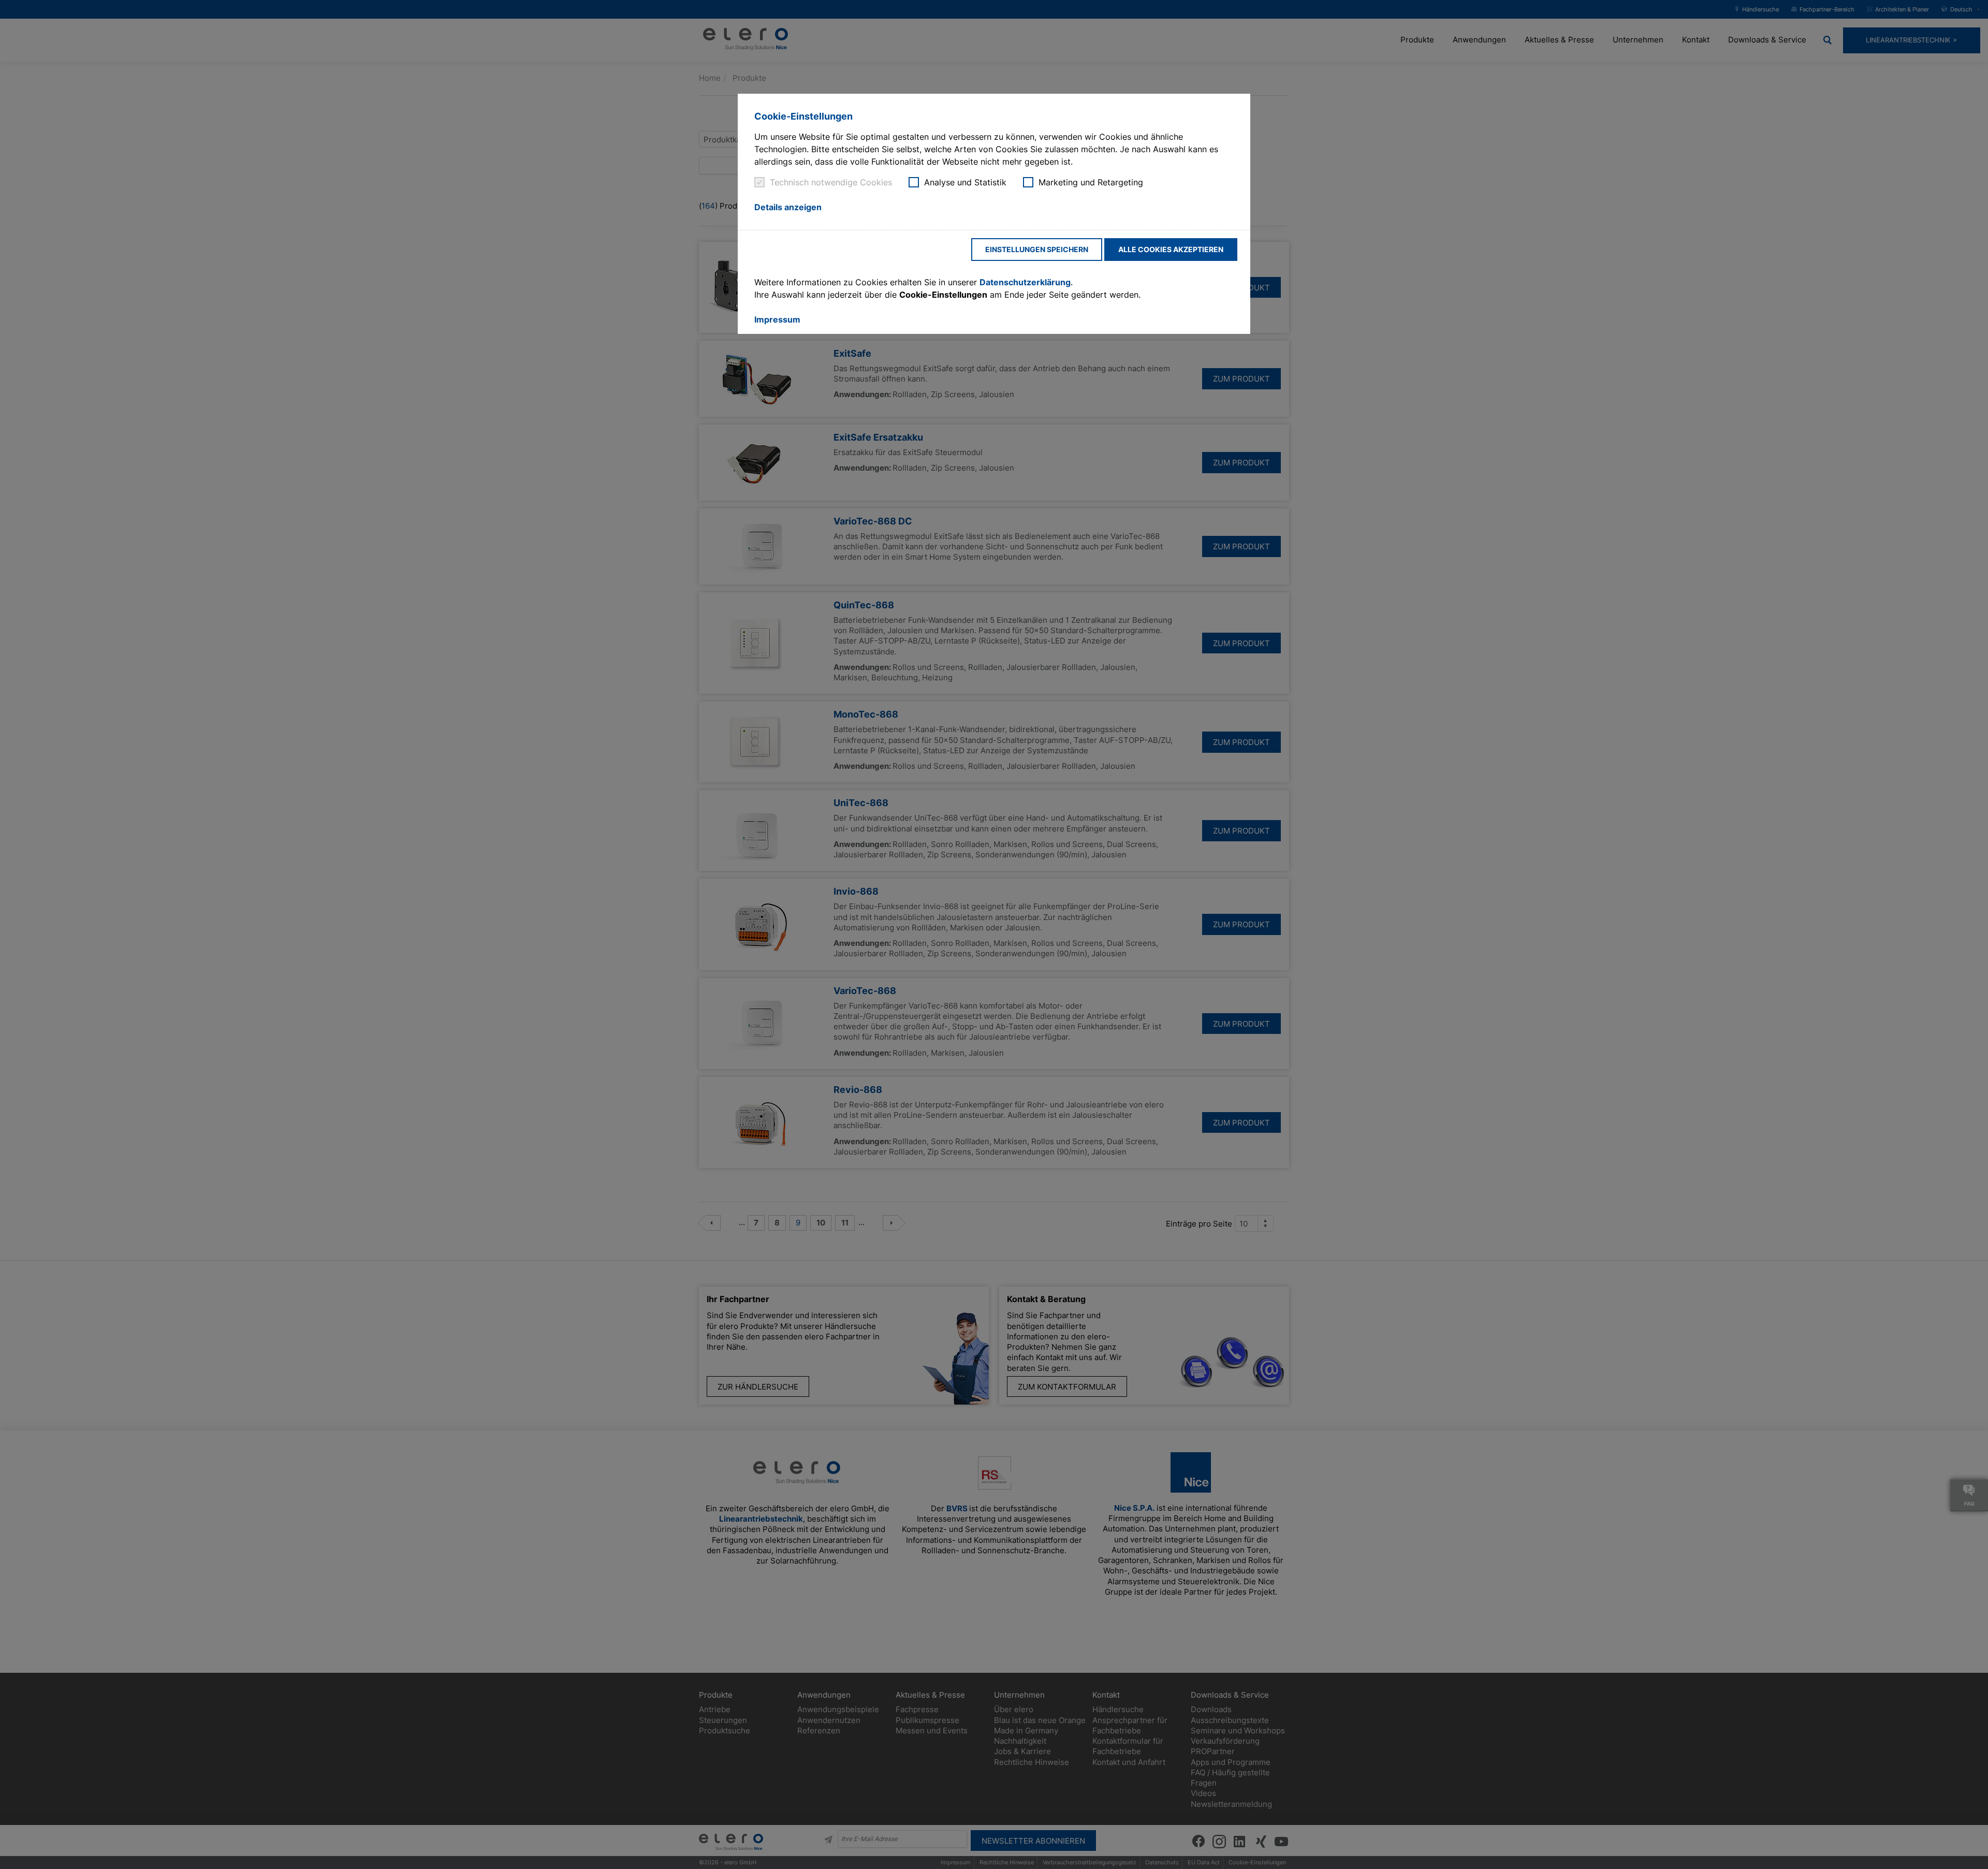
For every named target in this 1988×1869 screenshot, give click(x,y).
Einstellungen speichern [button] (1037, 249)
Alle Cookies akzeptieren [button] (1171, 249)
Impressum (777, 319)
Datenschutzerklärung (1025, 282)
